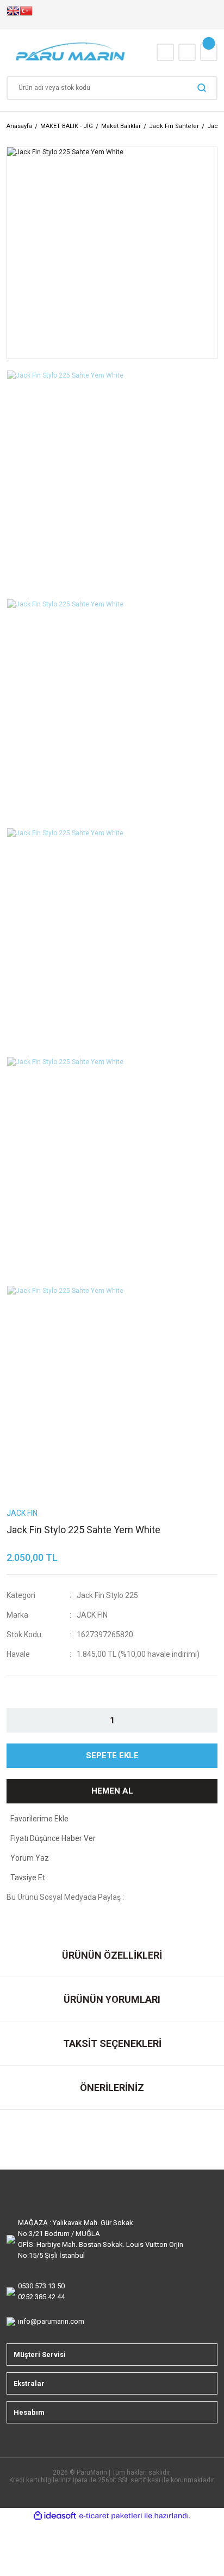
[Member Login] (187, 52)
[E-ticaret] (111, 2516)
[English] (13, 15)
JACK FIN (92, 1615)
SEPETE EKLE (112, 1755)
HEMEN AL (112, 1791)
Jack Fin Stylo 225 (107, 1595)
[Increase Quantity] (200, 1720)
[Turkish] (26, 15)
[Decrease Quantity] (24, 1720)
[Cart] (209, 52)
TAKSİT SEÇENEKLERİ (112, 2043)
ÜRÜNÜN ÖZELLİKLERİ (112, 1955)
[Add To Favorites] (112, 1819)
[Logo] (71, 53)
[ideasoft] (55, 2516)
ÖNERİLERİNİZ (112, 2088)
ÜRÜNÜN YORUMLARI (112, 1999)
